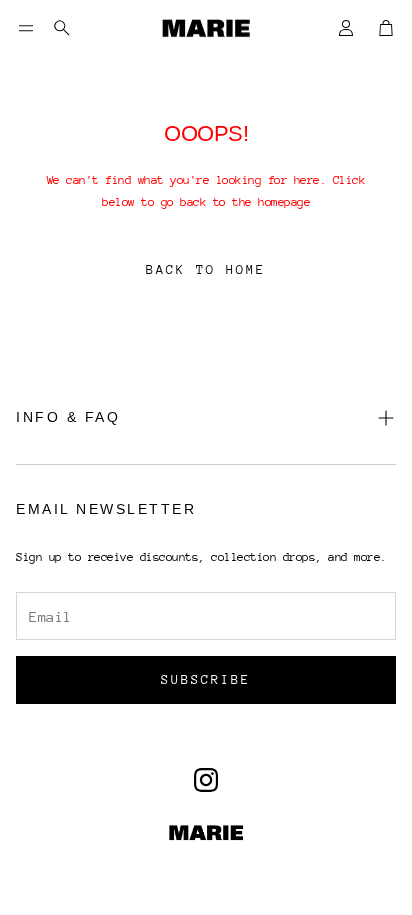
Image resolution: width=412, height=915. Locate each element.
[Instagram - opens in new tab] (206, 780)
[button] (26, 28)
